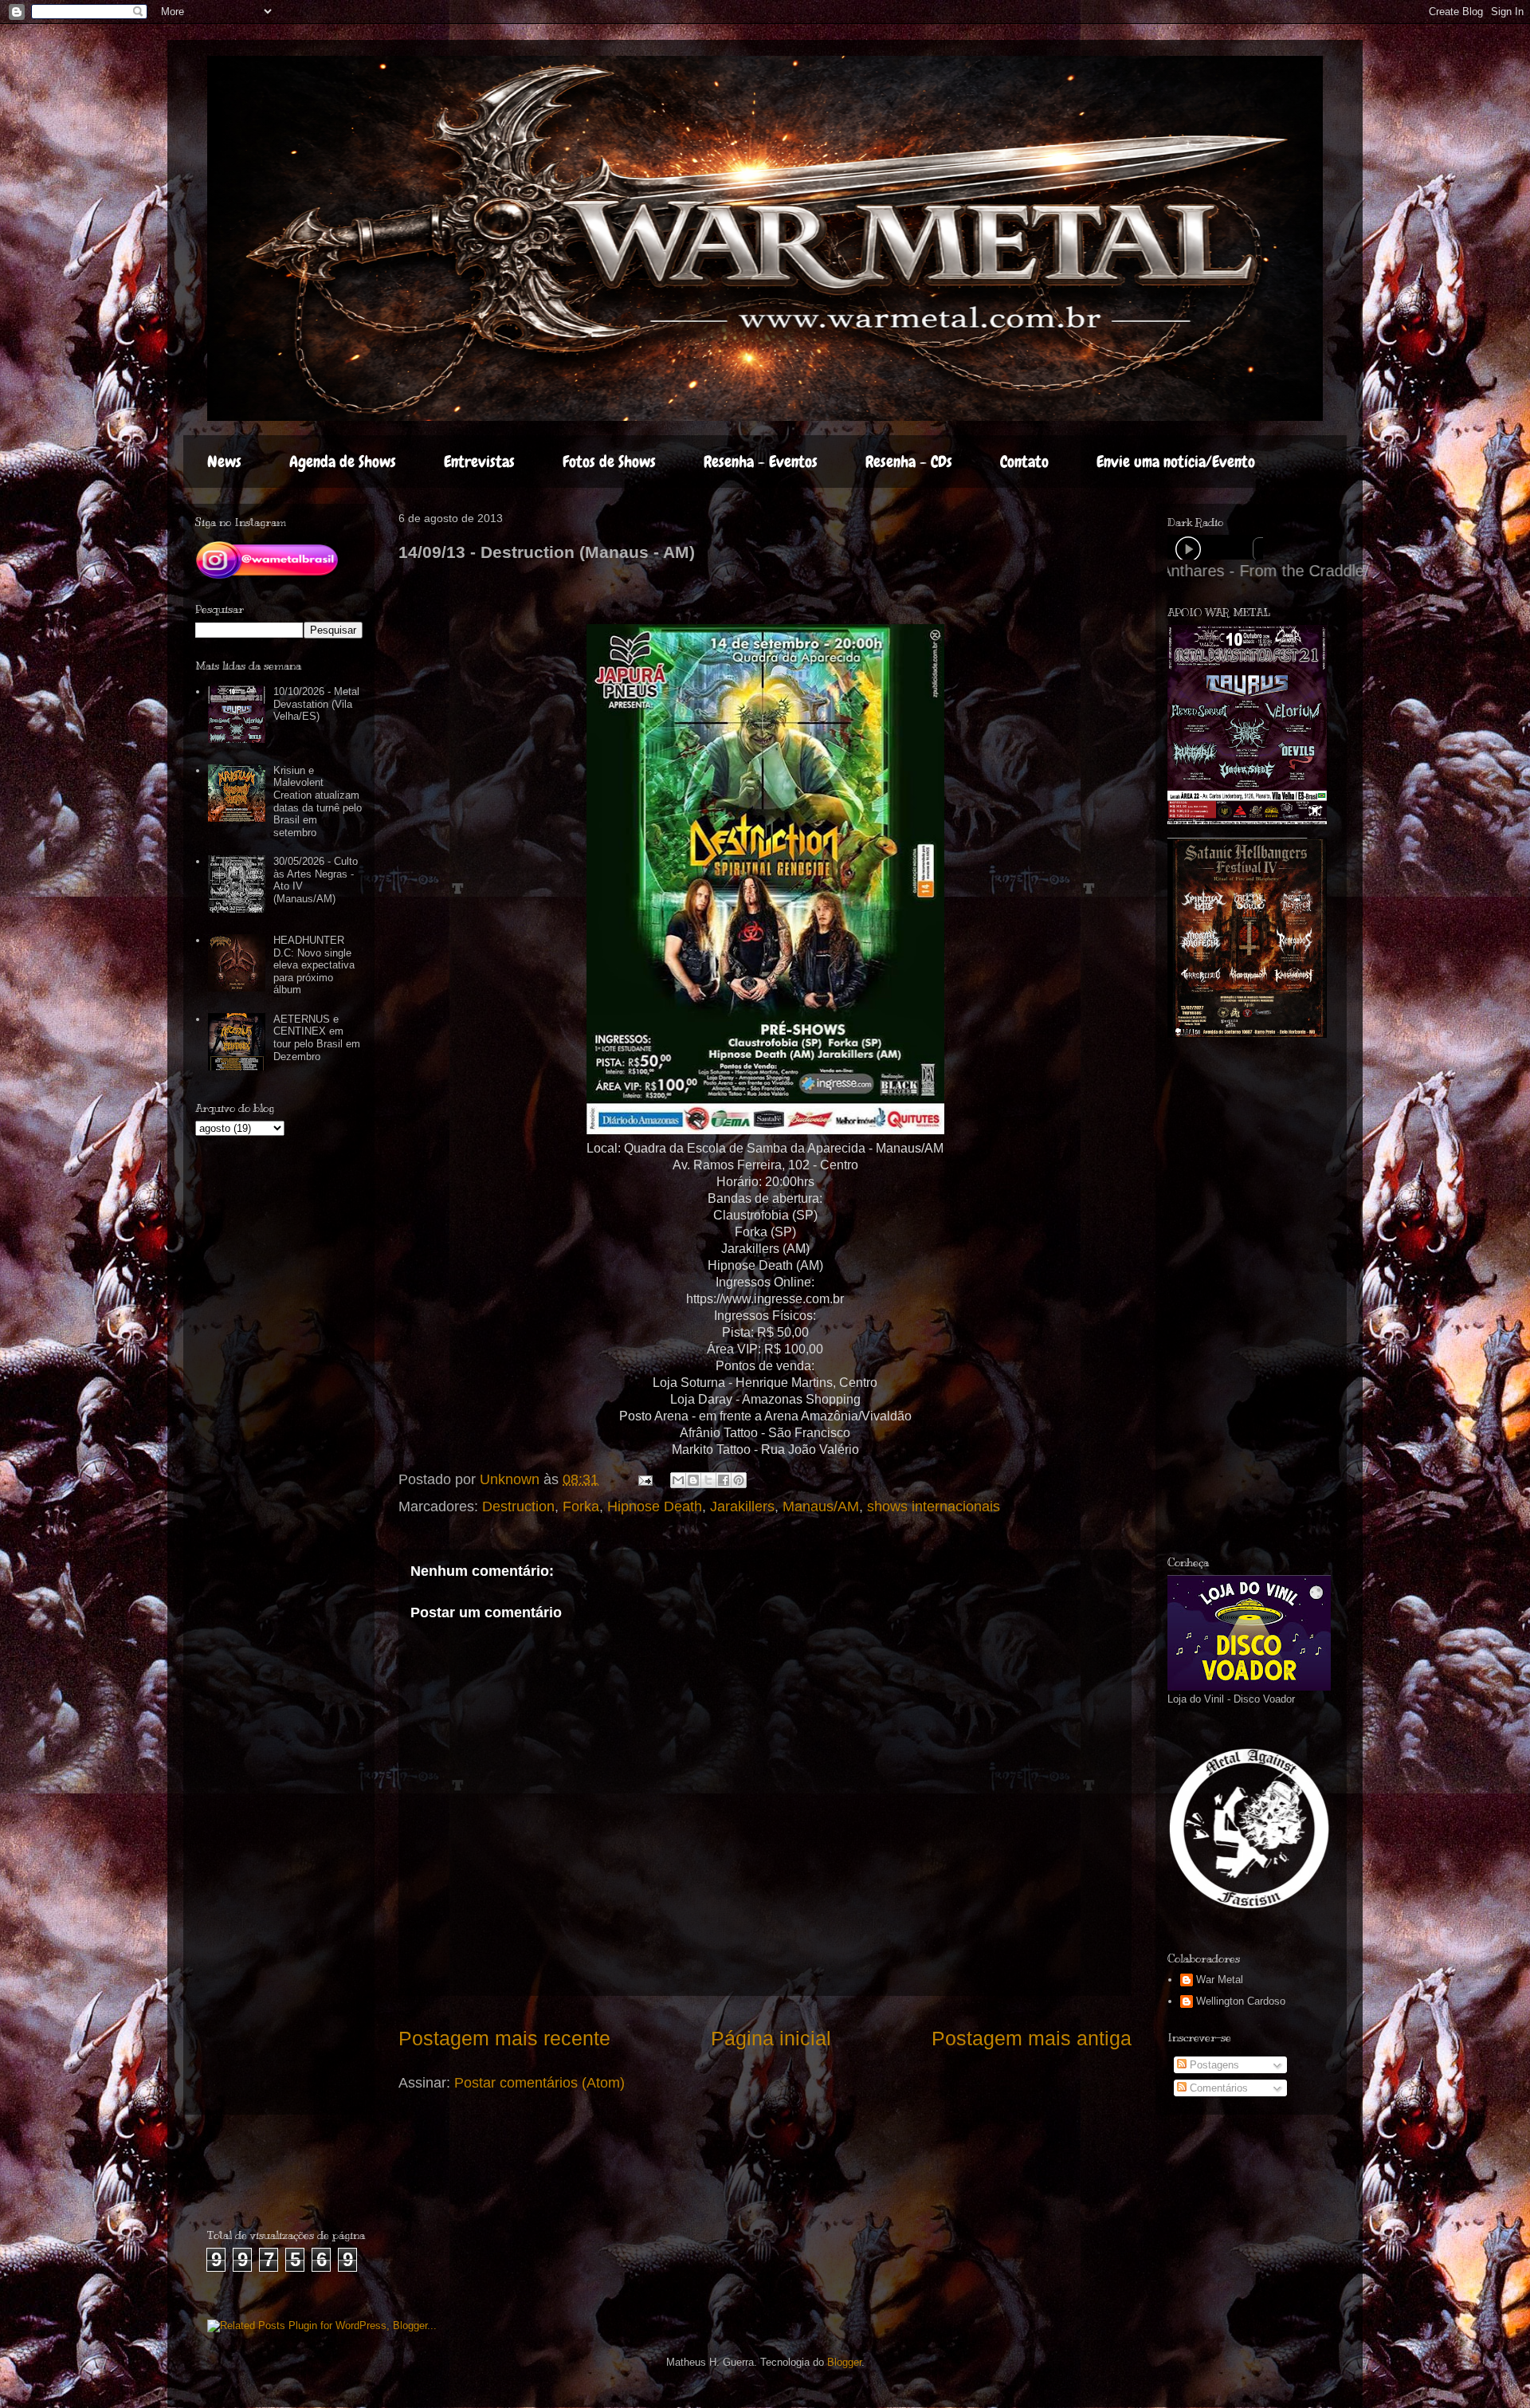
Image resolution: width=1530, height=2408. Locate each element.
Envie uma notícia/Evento (1176, 462)
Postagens (1213, 2065)
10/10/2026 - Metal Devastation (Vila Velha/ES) (316, 704)
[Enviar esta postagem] (644, 1479)
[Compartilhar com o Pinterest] (739, 1480)
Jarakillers (742, 1506)
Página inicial (771, 2038)
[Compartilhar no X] (708, 1480)
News (224, 462)
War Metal (1220, 1980)
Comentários (1217, 2088)
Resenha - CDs (909, 462)
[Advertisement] (1287, 1297)
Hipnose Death (655, 1506)
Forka (581, 1506)
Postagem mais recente (504, 2038)
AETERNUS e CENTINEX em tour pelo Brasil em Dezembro (317, 1038)
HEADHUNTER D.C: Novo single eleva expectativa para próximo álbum (314, 965)
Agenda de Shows (343, 462)
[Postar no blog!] (693, 1480)
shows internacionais (934, 1506)
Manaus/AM (821, 1506)
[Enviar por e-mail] (678, 1480)
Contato (1024, 462)
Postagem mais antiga (1032, 2038)
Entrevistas (479, 462)
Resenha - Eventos (761, 462)
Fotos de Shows (609, 462)
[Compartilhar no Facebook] (724, 1480)
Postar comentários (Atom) (539, 2083)
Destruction (518, 1506)
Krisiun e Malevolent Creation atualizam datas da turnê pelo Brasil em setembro (318, 801)
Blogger (844, 2362)
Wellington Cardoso (1241, 2001)
